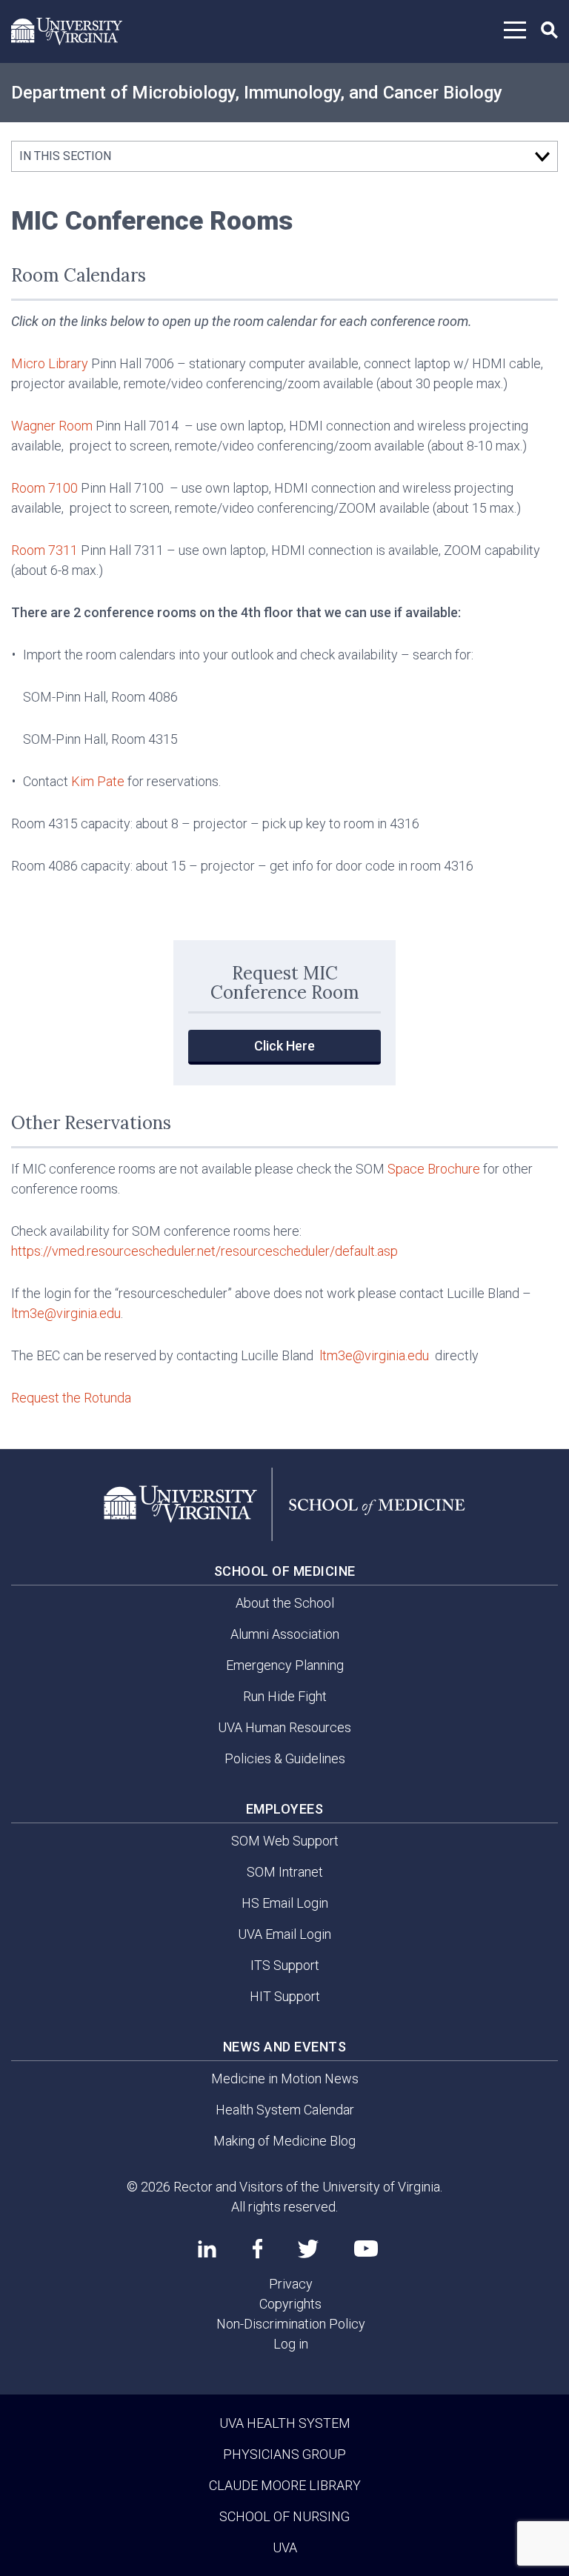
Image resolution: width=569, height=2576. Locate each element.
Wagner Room (52, 426)
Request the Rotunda (71, 1398)
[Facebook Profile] (257, 2249)
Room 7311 (44, 550)
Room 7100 (44, 488)
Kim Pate (98, 781)
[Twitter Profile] (308, 2249)
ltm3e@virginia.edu (66, 1313)
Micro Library (50, 363)
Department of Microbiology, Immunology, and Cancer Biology (257, 93)
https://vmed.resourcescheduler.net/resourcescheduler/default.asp (206, 1251)
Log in (291, 2344)
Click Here (284, 1046)
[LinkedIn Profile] (207, 2249)
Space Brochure (434, 1169)
